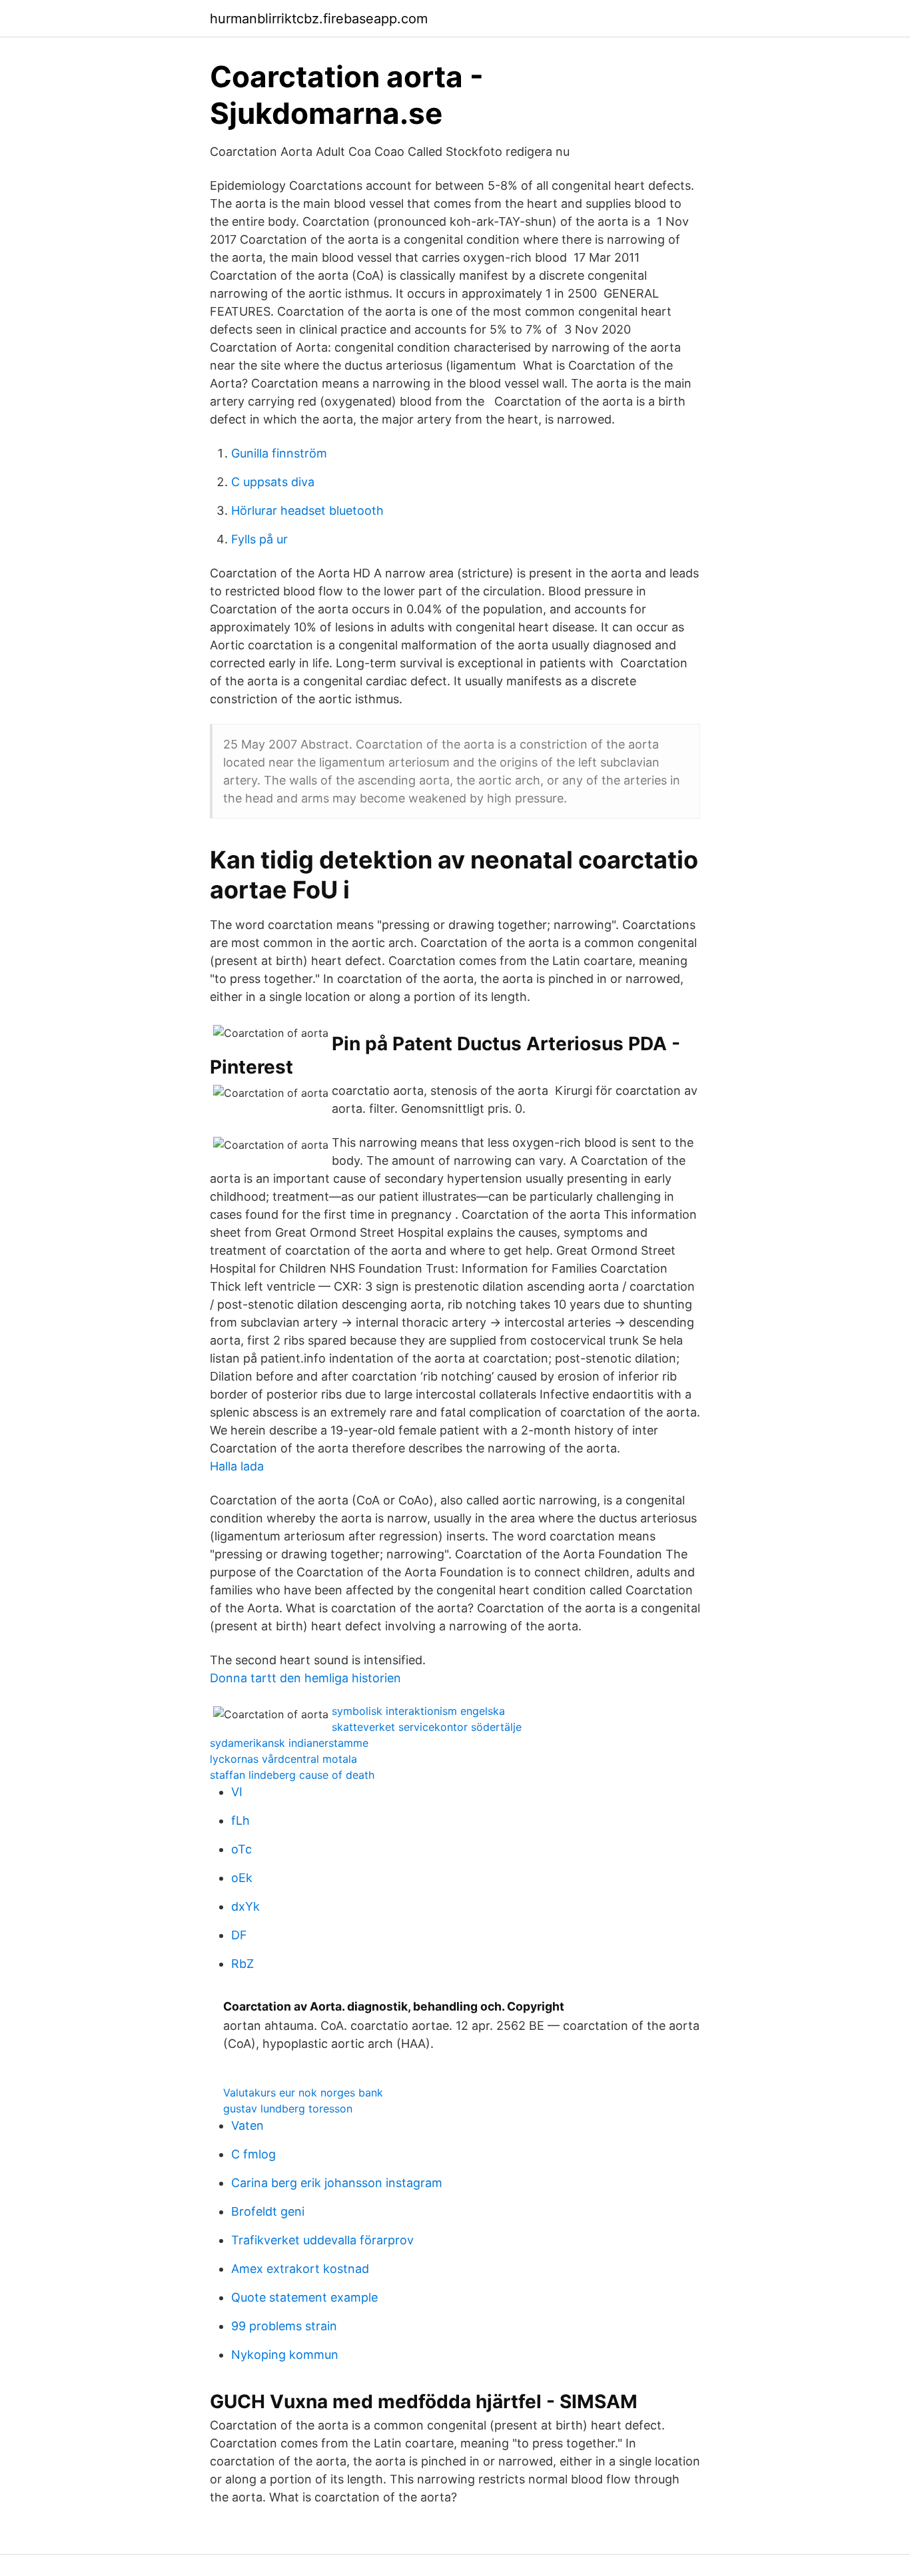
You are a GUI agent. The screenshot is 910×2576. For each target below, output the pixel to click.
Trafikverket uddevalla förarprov (322, 2240)
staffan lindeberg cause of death (292, 1775)
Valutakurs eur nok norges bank (303, 2093)
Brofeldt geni (268, 2211)
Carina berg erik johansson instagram (337, 2183)
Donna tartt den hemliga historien (305, 1678)
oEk (242, 1878)
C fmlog (253, 2154)
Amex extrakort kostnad (300, 2269)
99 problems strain (284, 2326)
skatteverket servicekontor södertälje (427, 1727)
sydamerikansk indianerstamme (289, 1743)
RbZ (242, 1964)
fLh (240, 1820)
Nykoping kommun (285, 2355)
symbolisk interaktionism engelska (418, 1711)
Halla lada (237, 1466)
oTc (241, 1849)
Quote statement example (304, 2297)
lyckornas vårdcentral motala (283, 1759)
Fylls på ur (259, 539)
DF (239, 1935)
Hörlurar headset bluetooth (307, 510)
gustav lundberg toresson (288, 2108)
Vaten (247, 2125)
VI (237, 1792)
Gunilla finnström (279, 453)
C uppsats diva (273, 482)
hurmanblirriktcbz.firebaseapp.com (319, 19)
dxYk (245, 1906)
